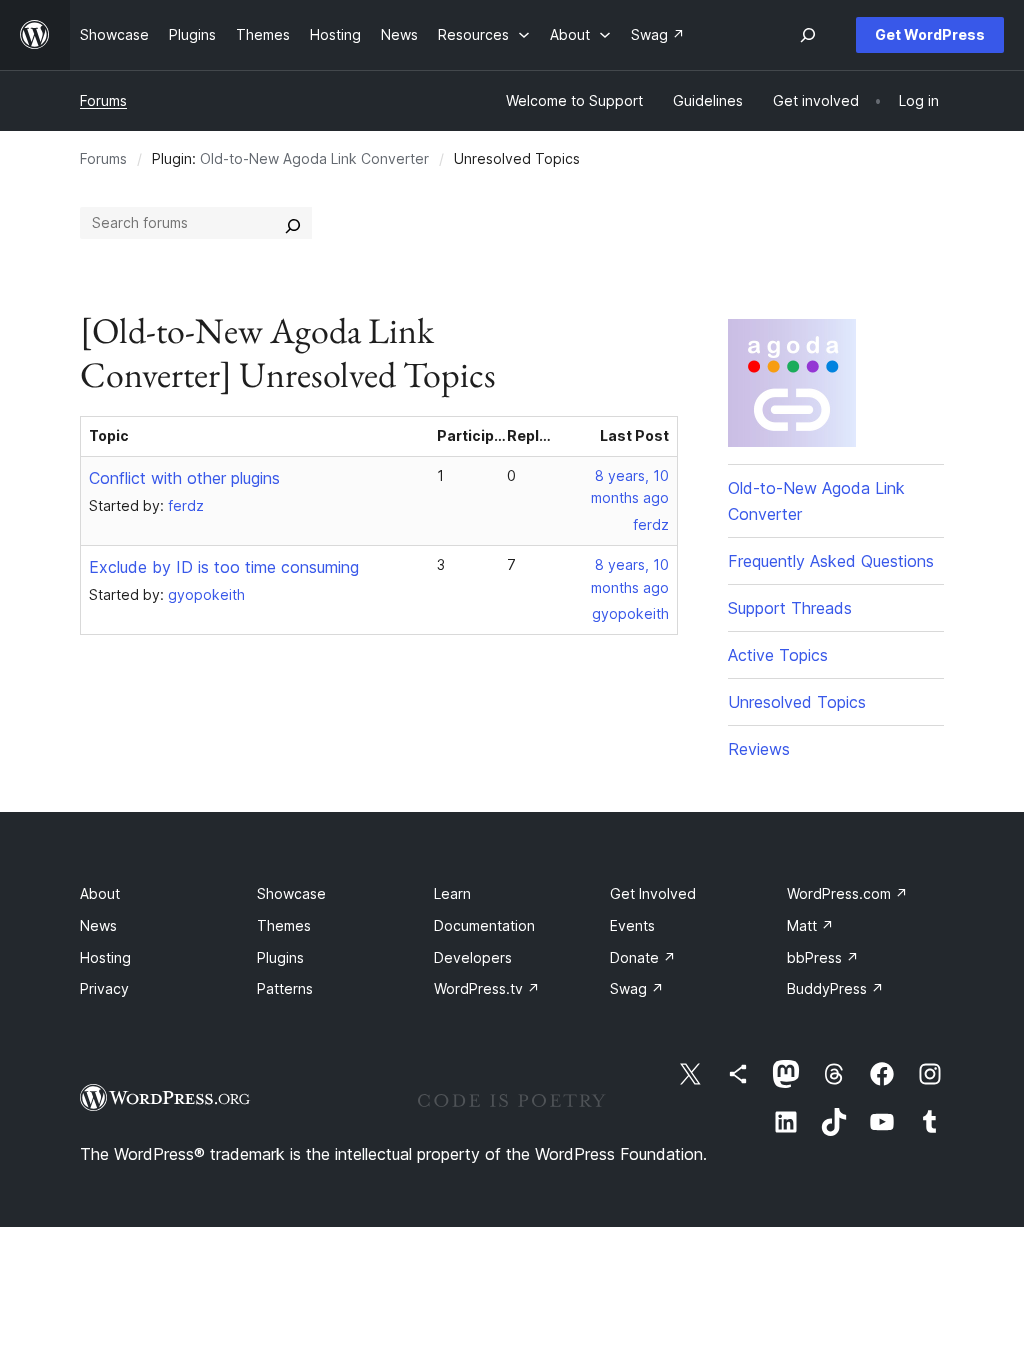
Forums (103, 100)
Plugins (280, 957)
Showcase (291, 893)
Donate (643, 957)
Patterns (285, 988)
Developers (473, 957)
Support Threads (790, 608)
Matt (810, 925)
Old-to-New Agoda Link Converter (314, 158)
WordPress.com (847, 893)
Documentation (484, 925)
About (100, 893)
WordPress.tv (487, 988)
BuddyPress (835, 988)
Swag (637, 988)
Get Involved (653, 893)
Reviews (759, 749)
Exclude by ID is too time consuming (224, 567)
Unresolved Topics (797, 702)
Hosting (105, 957)
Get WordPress (930, 34)
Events (632, 925)
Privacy (104, 988)
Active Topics (778, 655)
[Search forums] (293, 223)
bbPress (823, 957)
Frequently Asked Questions (831, 561)
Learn (452, 893)
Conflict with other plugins (184, 478)
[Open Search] (808, 35)
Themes (284, 925)
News (98, 925)
